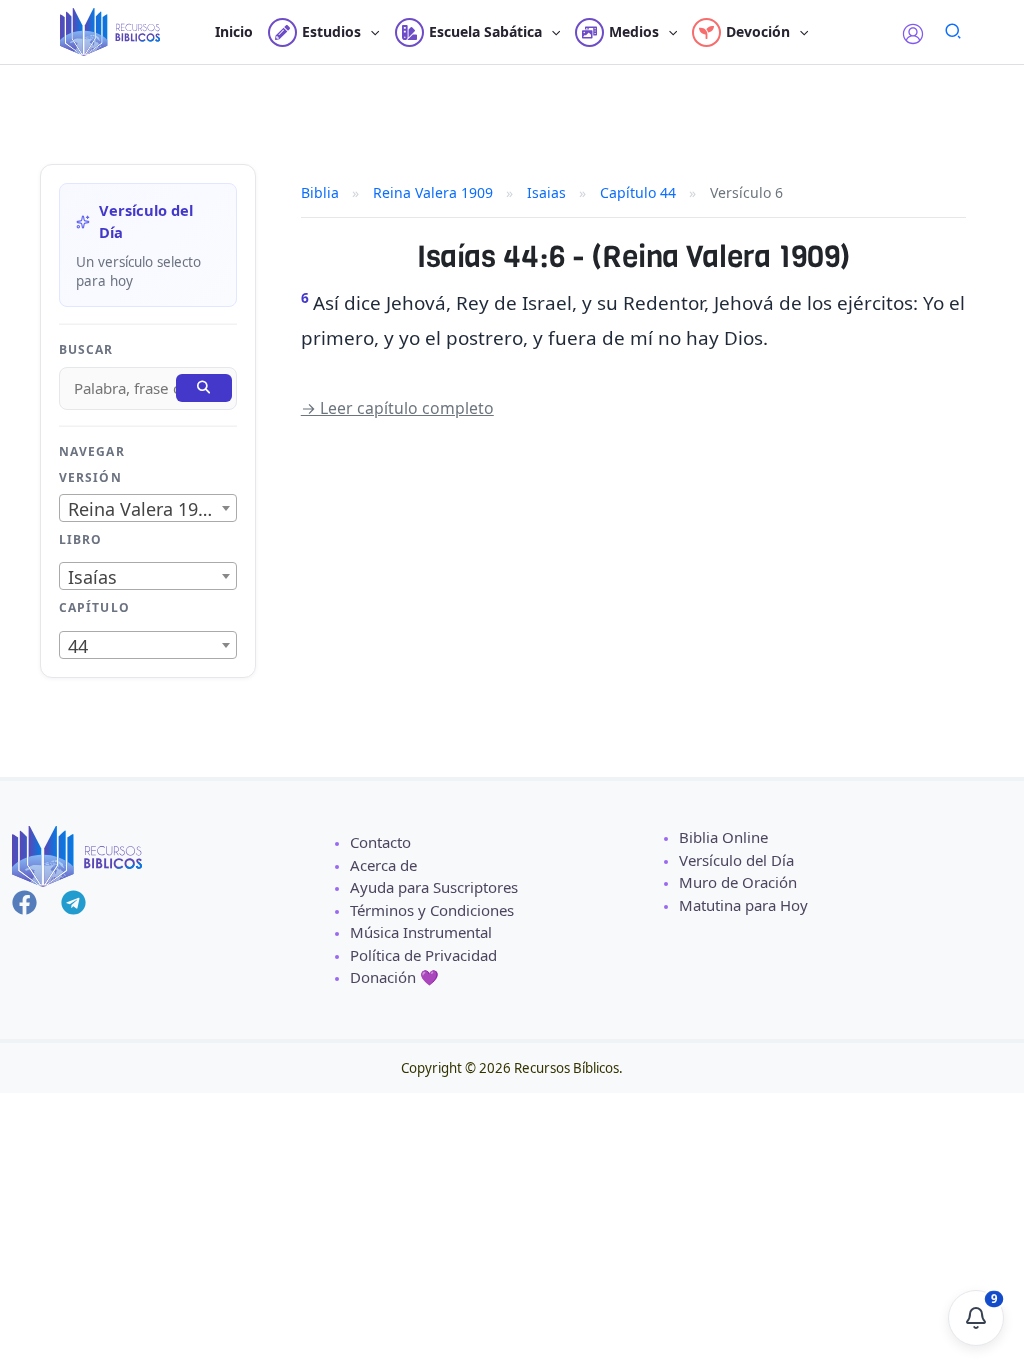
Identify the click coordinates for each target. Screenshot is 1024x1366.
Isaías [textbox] (92, 577)
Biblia (320, 192)
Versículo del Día (736, 860)
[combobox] (148, 508)
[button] (370, 32)
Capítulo (94, 607)
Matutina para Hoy (743, 905)
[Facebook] (24, 902)
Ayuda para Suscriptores (434, 887)
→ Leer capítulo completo (397, 408)
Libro (80, 539)
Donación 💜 (394, 977)
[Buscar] (204, 388)
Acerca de (383, 865)
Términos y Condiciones (432, 910)
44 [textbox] (78, 646)
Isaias (546, 192)
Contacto (380, 842)
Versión (90, 477)
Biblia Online (723, 837)
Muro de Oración (738, 882)
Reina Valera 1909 (433, 192)
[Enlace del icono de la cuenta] (913, 34)
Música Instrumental (421, 932)
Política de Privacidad (423, 955)
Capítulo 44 (638, 192)
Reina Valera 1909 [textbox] (143, 509)
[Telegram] (73, 902)
